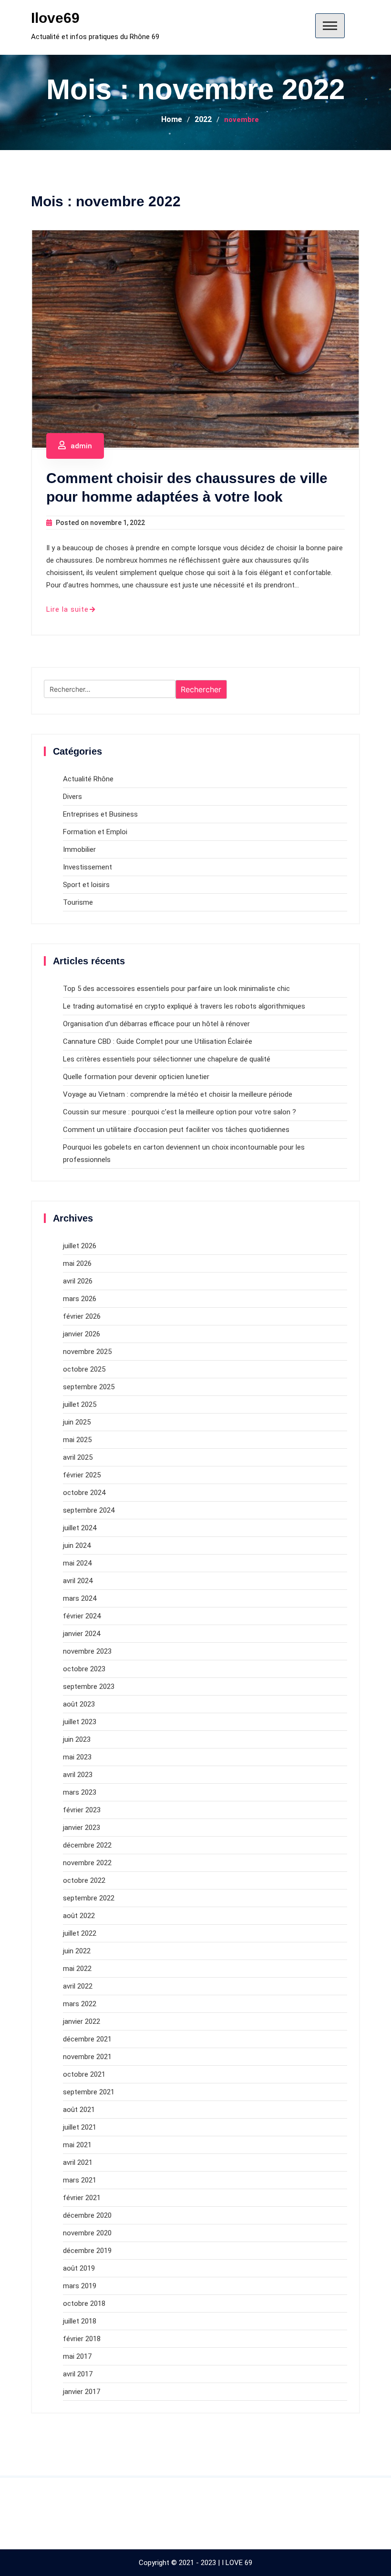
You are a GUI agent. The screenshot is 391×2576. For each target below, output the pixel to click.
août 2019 (79, 2268)
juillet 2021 (80, 2127)
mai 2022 (77, 1969)
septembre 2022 (89, 1898)
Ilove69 (55, 18)
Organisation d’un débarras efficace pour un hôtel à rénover (156, 1024)
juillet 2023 (80, 1722)
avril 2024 (78, 1581)
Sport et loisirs (86, 885)
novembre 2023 (87, 1651)
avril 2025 (78, 1457)
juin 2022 (77, 1951)
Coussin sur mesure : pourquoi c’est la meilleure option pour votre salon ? (180, 1112)
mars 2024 (80, 1598)
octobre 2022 (84, 1880)
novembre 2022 (87, 1863)
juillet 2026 (80, 1246)
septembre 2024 (89, 1510)
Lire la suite (67, 609)
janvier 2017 (82, 2392)
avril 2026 (78, 1281)
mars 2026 (80, 1299)
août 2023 (79, 1704)
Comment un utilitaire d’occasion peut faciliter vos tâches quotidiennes (176, 1130)
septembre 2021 (89, 2092)
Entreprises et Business (100, 814)
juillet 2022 (80, 1933)
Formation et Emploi (95, 832)
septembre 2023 (89, 1687)
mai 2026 (77, 1263)
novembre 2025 (87, 1352)
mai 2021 (77, 2145)
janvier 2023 (82, 1828)
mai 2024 (77, 1563)
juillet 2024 (80, 1528)
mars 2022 (80, 2004)
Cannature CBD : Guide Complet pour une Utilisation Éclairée (158, 1041)
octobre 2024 (84, 1493)
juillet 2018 (80, 2321)
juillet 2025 (80, 1404)
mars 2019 (80, 2286)
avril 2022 (78, 1986)
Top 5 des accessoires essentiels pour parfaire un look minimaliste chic (176, 989)
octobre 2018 (84, 2303)
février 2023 (82, 1810)
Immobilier (79, 849)
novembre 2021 (87, 2057)
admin (81, 446)
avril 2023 (78, 1775)
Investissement (87, 867)
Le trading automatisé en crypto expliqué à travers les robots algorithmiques (184, 1006)
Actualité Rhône (88, 779)
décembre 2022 (87, 1845)
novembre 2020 (87, 2233)
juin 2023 (77, 1739)
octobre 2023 (84, 1669)
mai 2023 (77, 1757)
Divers (72, 797)
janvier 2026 (82, 1334)
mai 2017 (77, 2356)
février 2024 (82, 1616)
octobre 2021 (84, 2074)
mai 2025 (77, 1440)
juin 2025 (77, 1422)
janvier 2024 (82, 1634)
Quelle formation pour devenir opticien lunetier (136, 1077)
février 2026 (82, 1316)
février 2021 (82, 2198)
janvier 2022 (82, 2021)
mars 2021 (80, 2180)
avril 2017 (78, 2374)
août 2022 (79, 1916)
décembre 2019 (87, 2251)
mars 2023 (80, 1792)
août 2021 (79, 2110)
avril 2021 (78, 2162)
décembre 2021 (87, 2039)
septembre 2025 (89, 1387)
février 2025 (82, 1475)
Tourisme (78, 902)
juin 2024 (77, 1546)
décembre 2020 (87, 2215)
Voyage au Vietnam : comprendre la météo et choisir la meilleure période (178, 1094)
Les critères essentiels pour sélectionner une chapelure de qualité (167, 1059)
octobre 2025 (84, 1369)
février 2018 (82, 2339)
